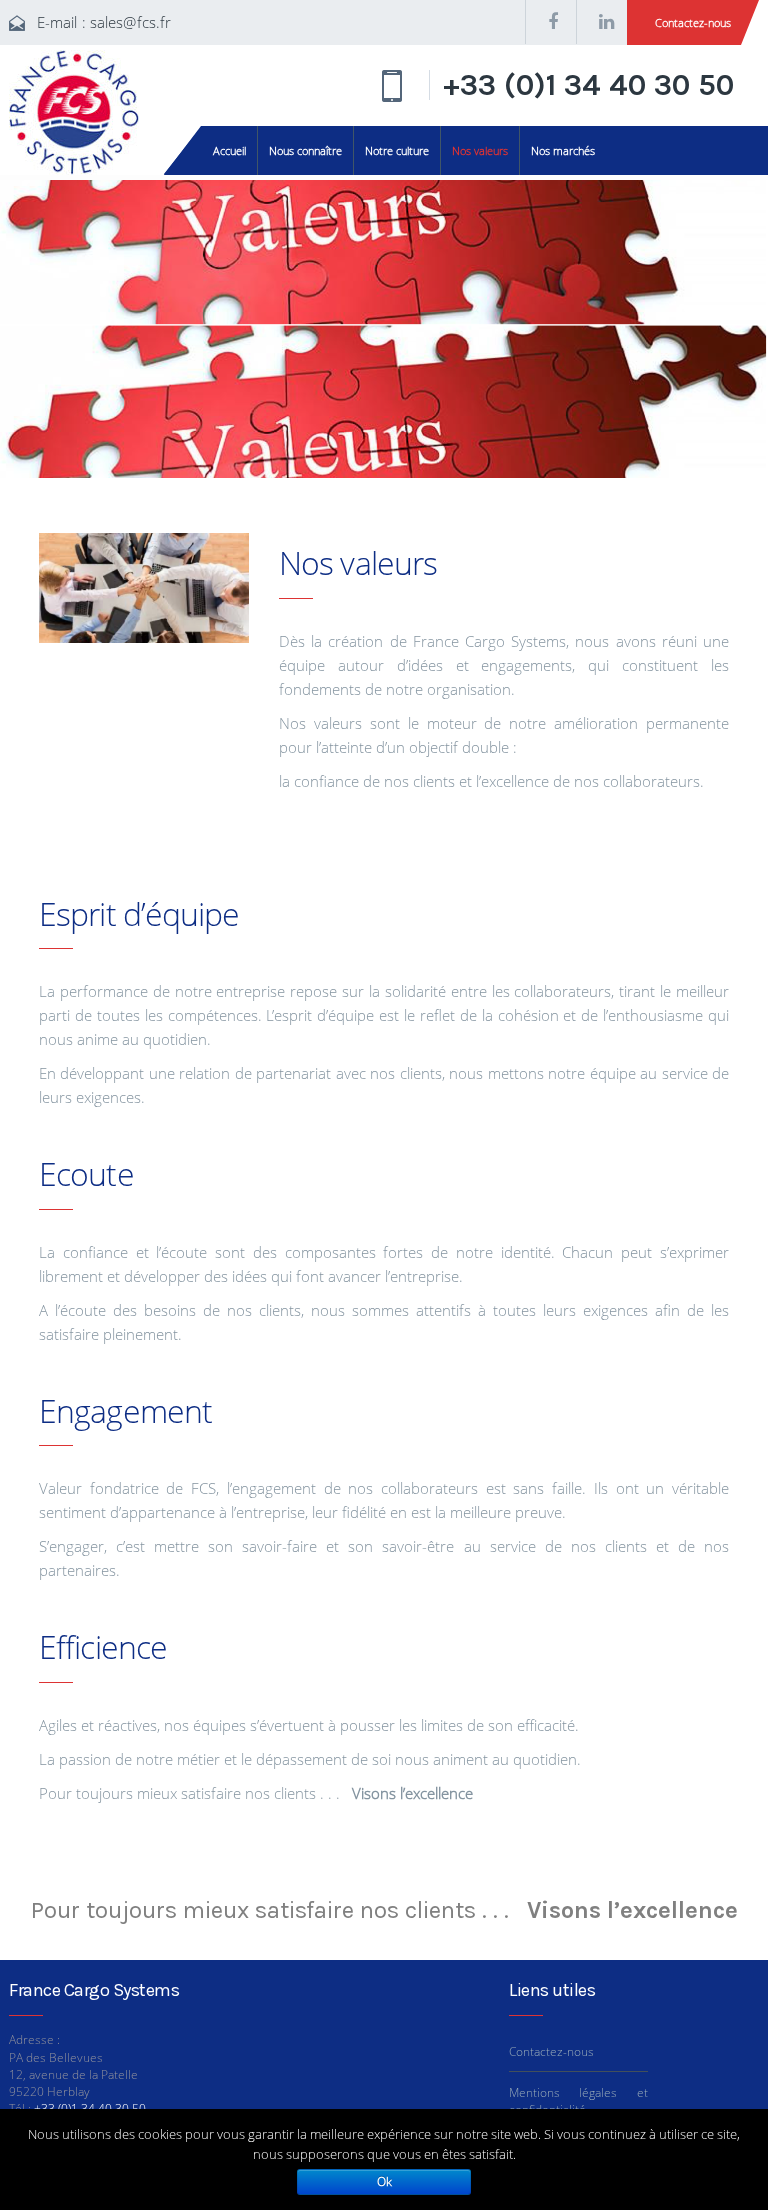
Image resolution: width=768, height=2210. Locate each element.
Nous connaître (305, 150)
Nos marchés (563, 150)
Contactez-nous (693, 22)
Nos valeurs (480, 150)
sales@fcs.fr (130, 22)
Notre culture (397, 150)
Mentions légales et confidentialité (578, 2101)
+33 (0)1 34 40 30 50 (588, 85)
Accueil (229, 150)
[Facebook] (551, 22)
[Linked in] (602, 22)
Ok (384, 2181)
